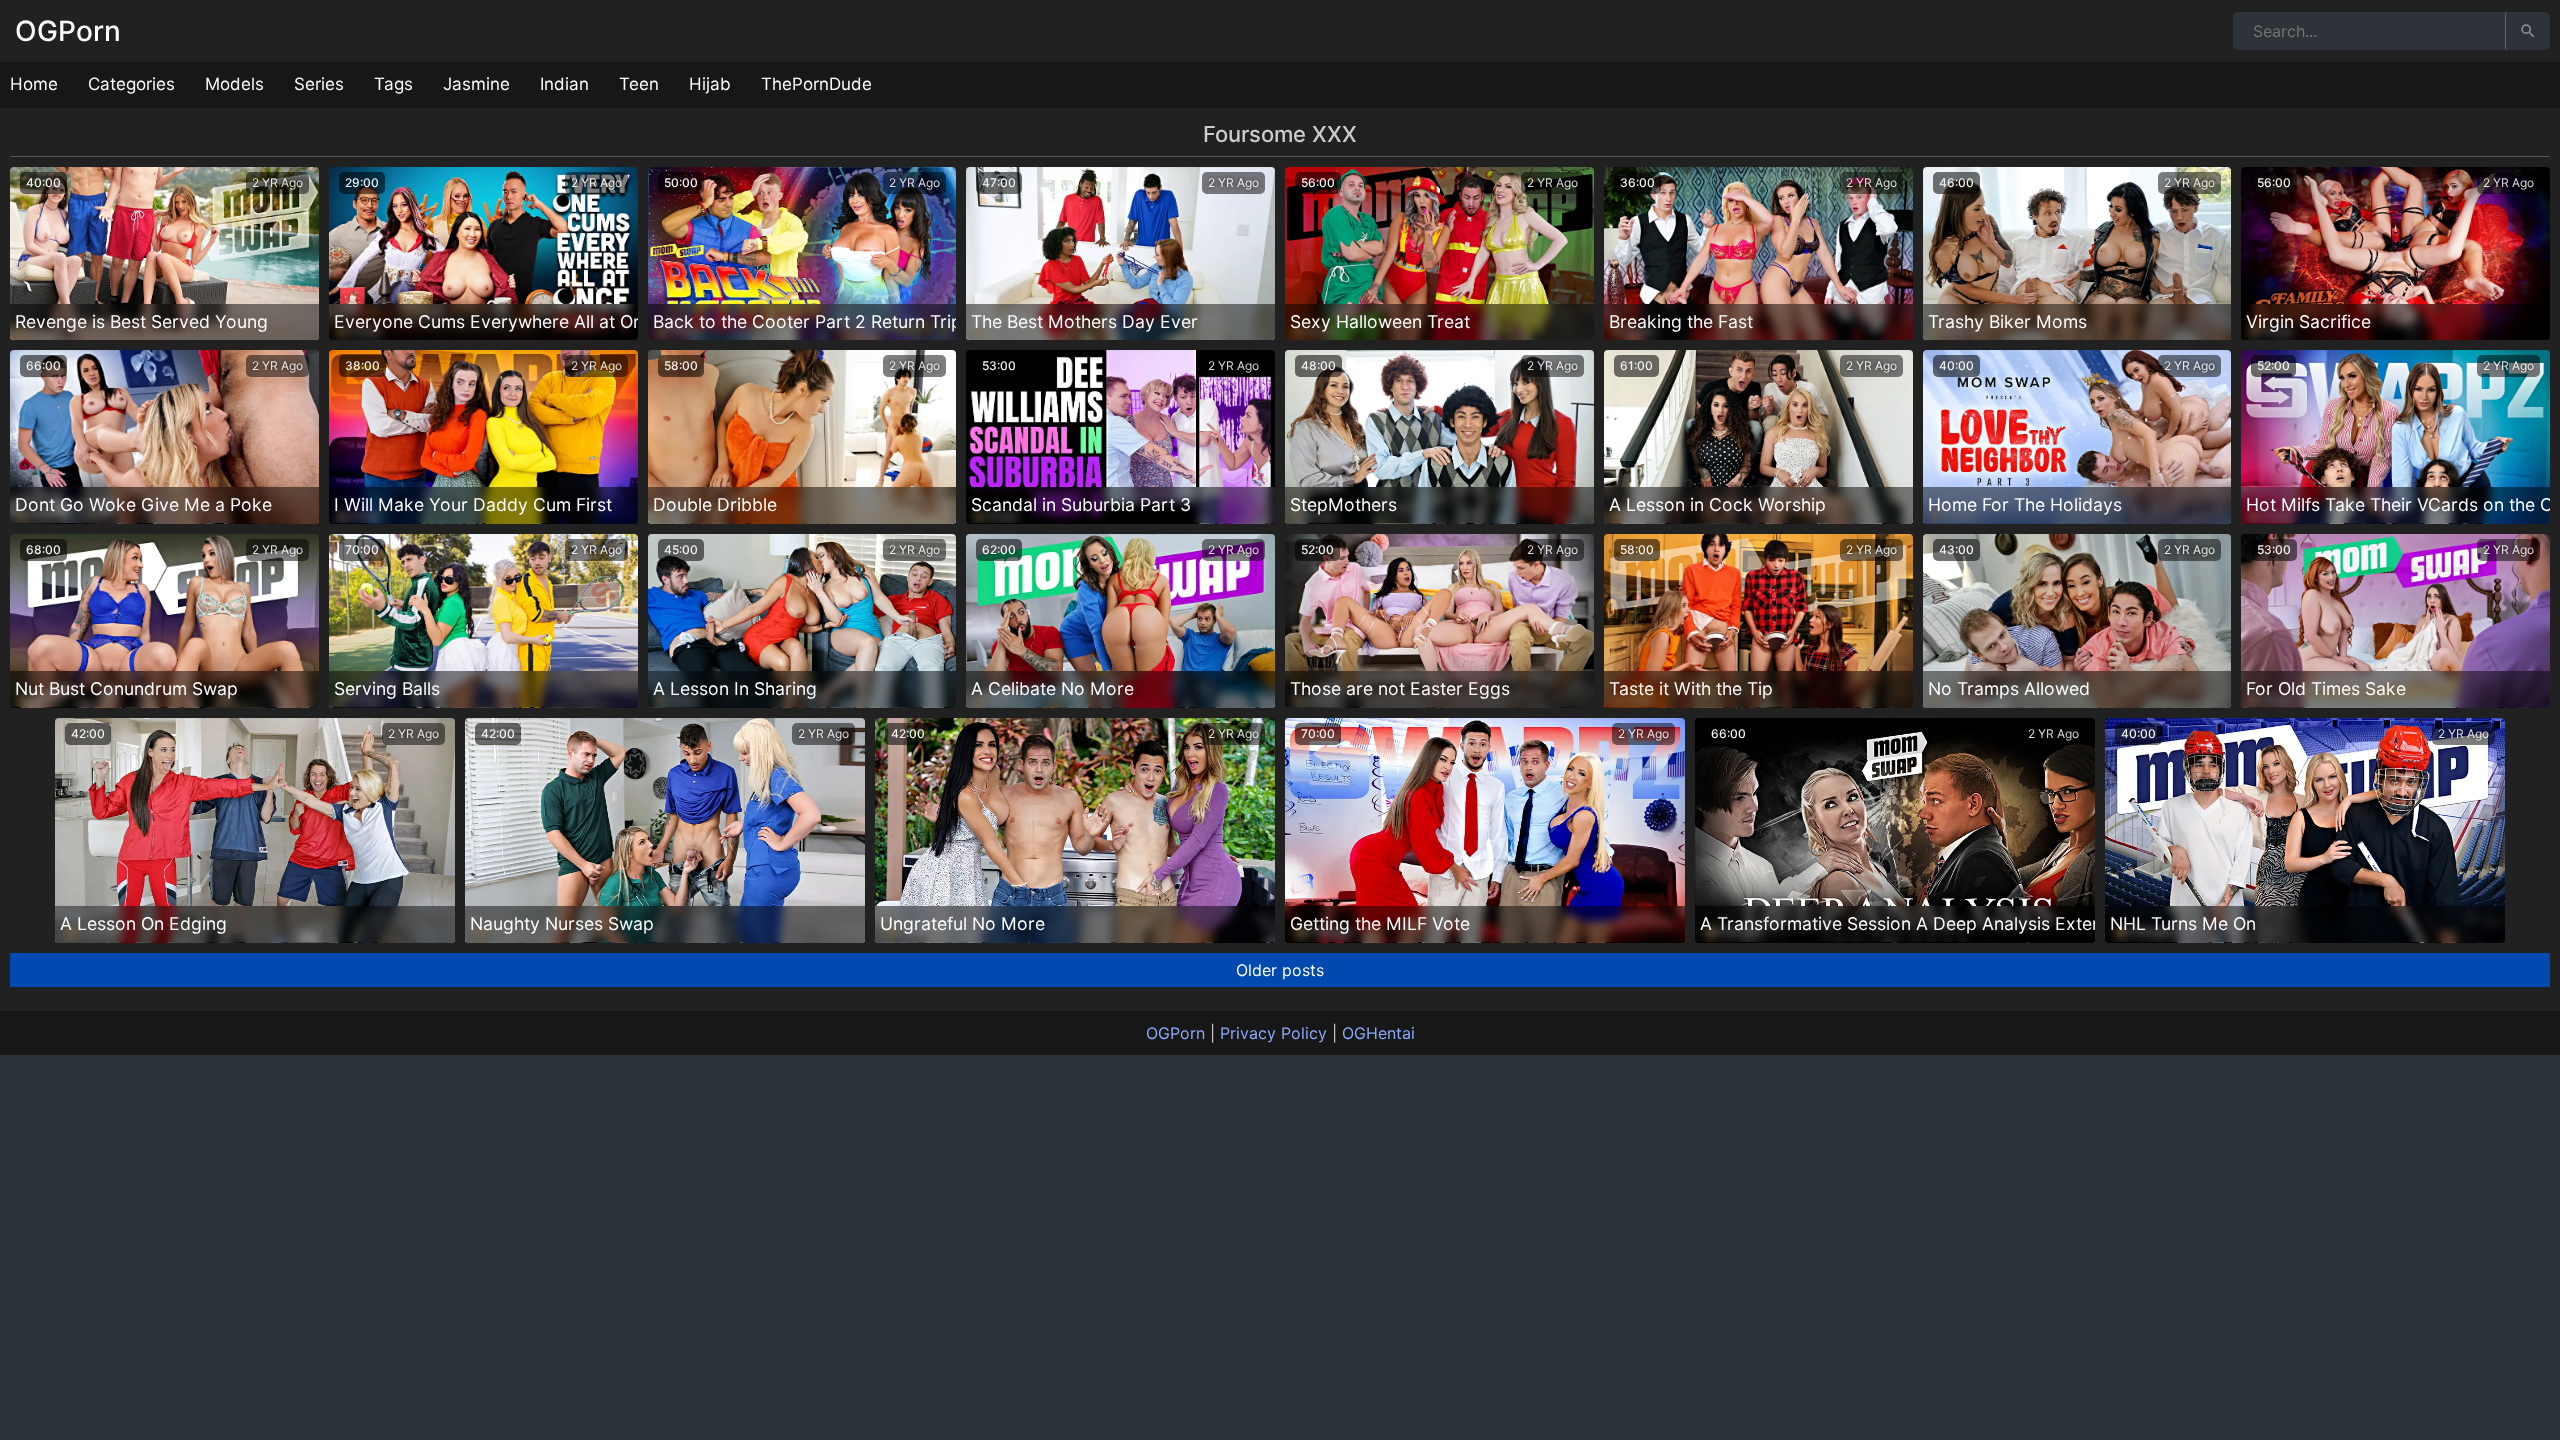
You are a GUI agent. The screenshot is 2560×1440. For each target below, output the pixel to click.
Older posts (1280, 970)
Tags (393, 84)
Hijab (710, 84)
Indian (564, 84)
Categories (131, 84)
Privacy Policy (1273, 1033)
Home (34, 84)
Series (319, 84)
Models (234, 84)
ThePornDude (816, 84)
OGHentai (1378, 1033)
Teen (639, 84)
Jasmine (476, 84)
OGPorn (68, 31)
